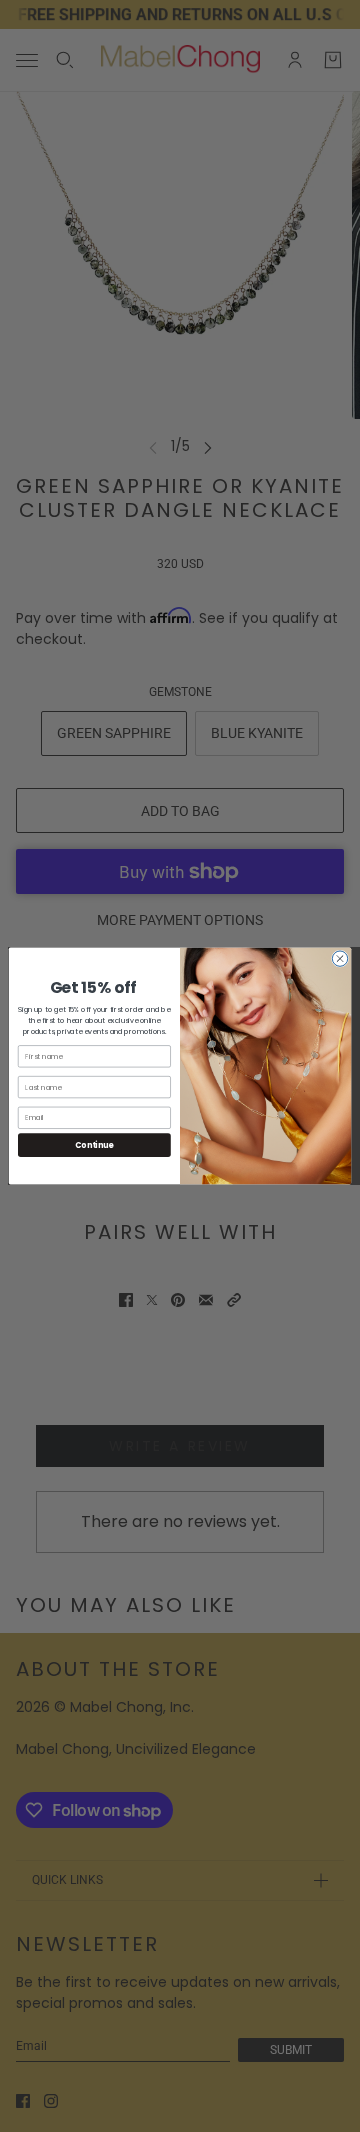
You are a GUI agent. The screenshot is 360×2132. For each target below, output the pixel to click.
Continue (94, 1144)
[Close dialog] (339, 958)
